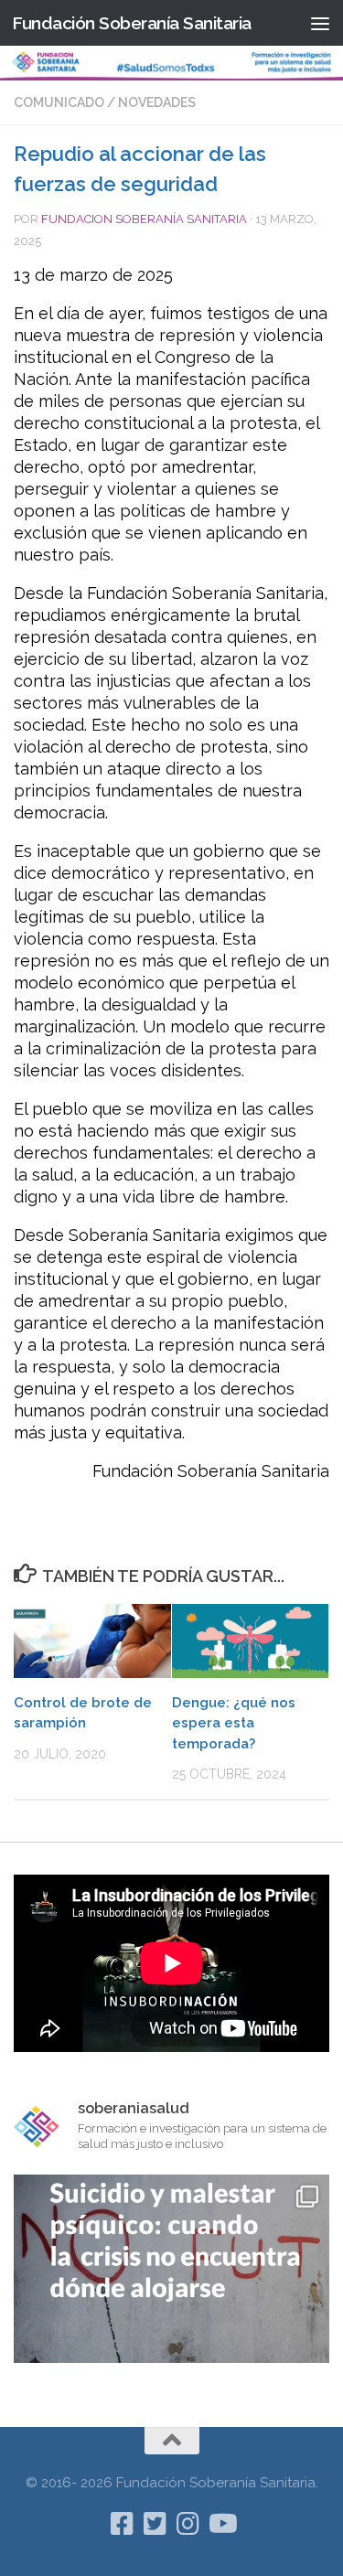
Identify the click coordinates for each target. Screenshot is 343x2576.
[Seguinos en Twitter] (155, 2524)
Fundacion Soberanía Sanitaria (144, 219)
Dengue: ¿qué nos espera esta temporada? (234, 1723)
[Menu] (320, 23)
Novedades (157, 102)
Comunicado (59, 102)
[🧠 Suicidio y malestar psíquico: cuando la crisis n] (171, 2332)
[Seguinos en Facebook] (123, 2524)
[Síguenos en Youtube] (221, 2524)
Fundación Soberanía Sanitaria (132, 23)
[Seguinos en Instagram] (188, 2524)
